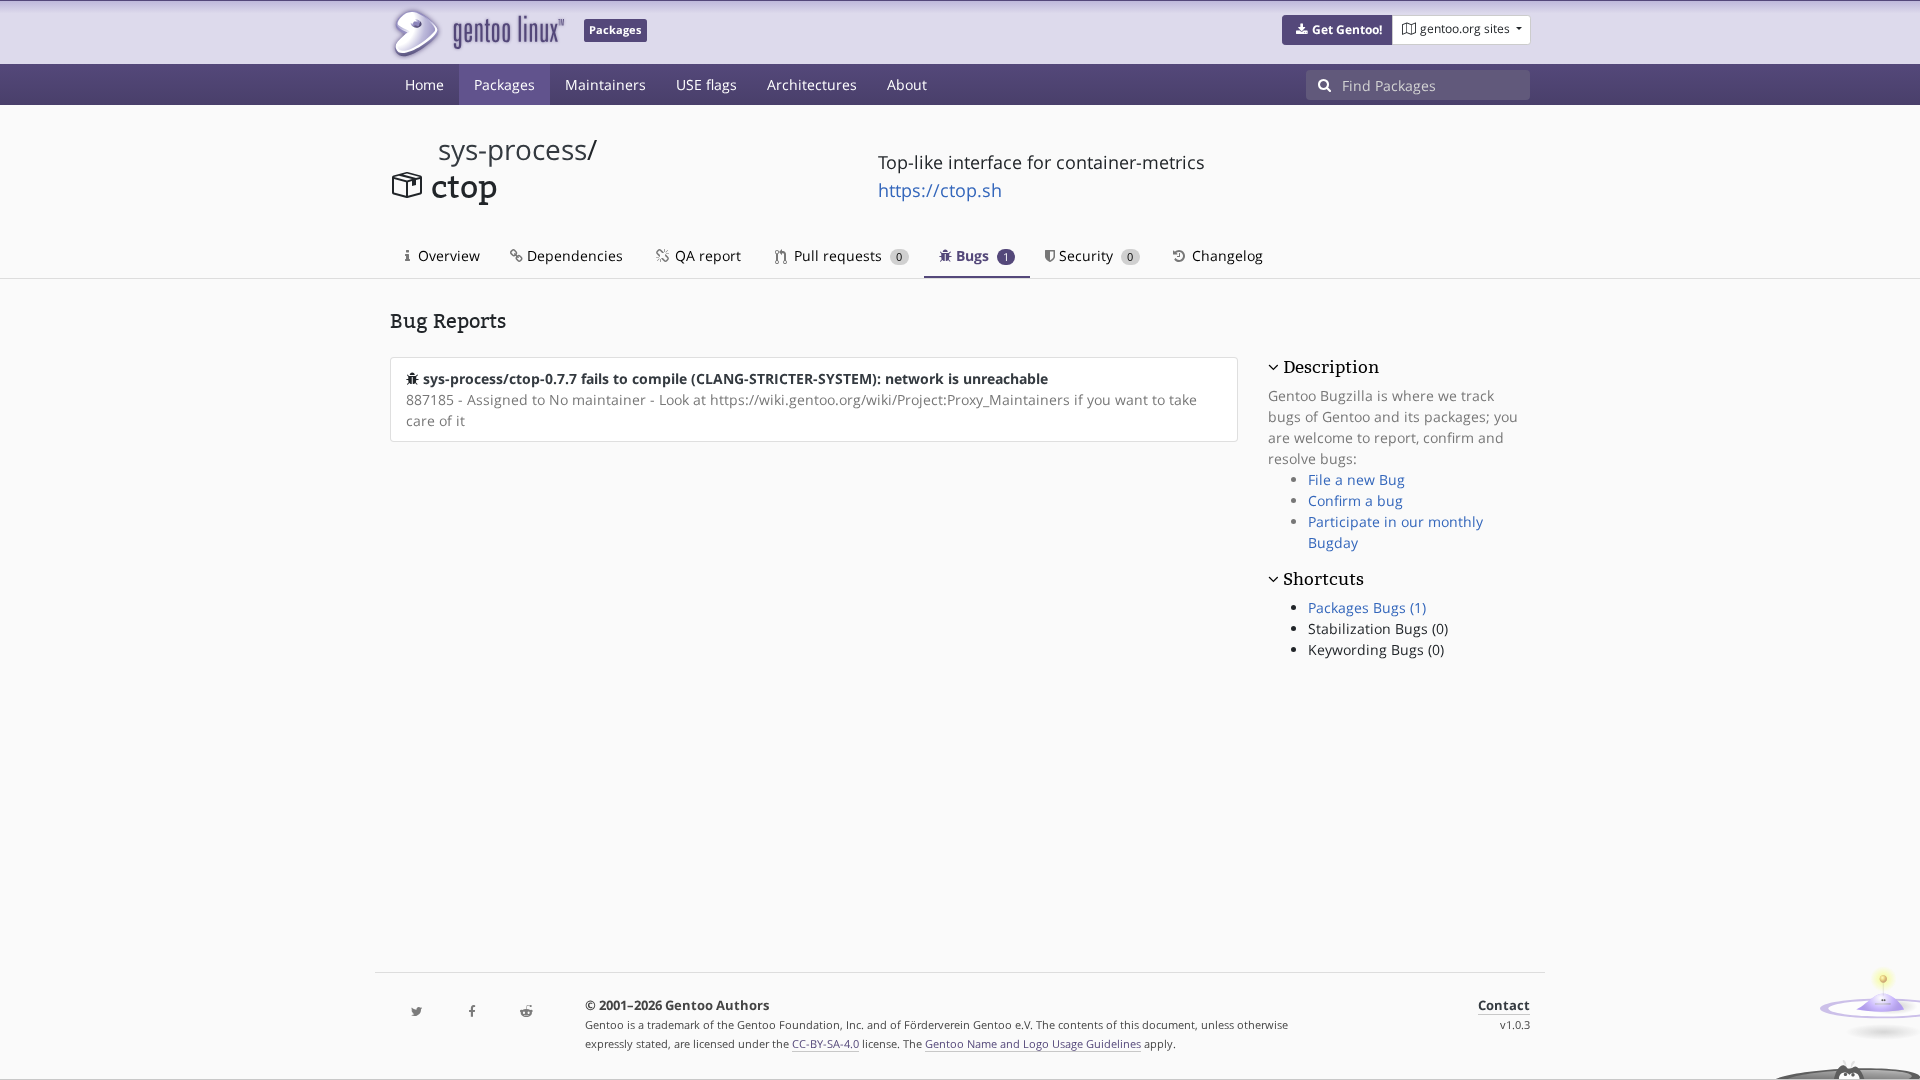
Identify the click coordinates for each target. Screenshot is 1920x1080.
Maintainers (605, 84)
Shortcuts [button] (1323, 579)
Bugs (980, 255)
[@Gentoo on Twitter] (417, 1012)
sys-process (512, 149)
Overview (447, 255)
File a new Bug (1356, 479)
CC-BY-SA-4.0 (825, 1043)
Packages (504, 84)
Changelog (1225, 255)
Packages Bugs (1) (1367, 607)
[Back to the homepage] (477, 32)
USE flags (706, 84)
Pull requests (846, 255)
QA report (706, 255)
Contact (1504, 1005)
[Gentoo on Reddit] (526, 1012)
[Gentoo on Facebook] (471, 1012)
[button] (1337, 30)
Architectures (812, 84)
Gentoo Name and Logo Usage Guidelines (1033, 1043)
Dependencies (573, 255)
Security (1094, 255)
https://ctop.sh (940, 190)
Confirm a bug (1355, 500)
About (907, 84)
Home (424, 84)
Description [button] (1331, 367)
